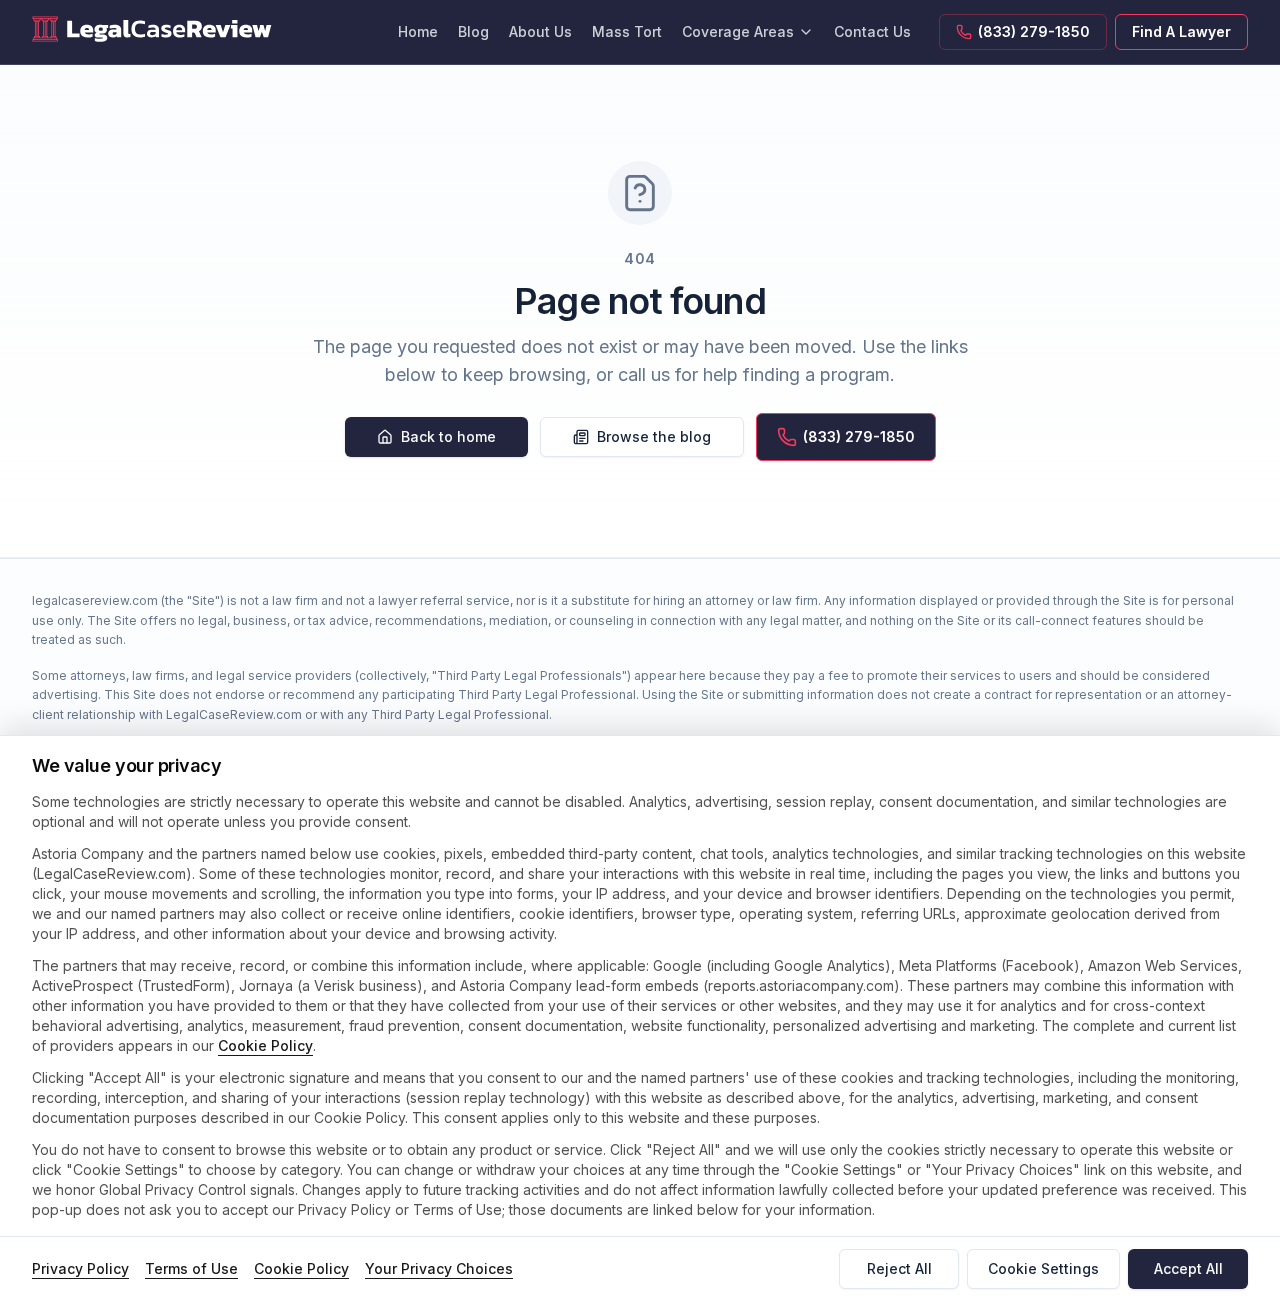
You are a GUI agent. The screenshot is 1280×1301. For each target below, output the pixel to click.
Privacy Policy (80, 1268)
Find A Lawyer (1181, 31)
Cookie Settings (1043, 1268)
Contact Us (872, 31)
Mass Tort (627, 31)
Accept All (1188, 1268)
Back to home (448, 436)
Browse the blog (654, 436)
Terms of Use (191, 1268)
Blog (473, 31)
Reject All (899, 1268)
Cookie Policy (265, 1045)
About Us (540, 31)
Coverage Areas (738, 31)
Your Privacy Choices (439, 1268)
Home (418, 31)
